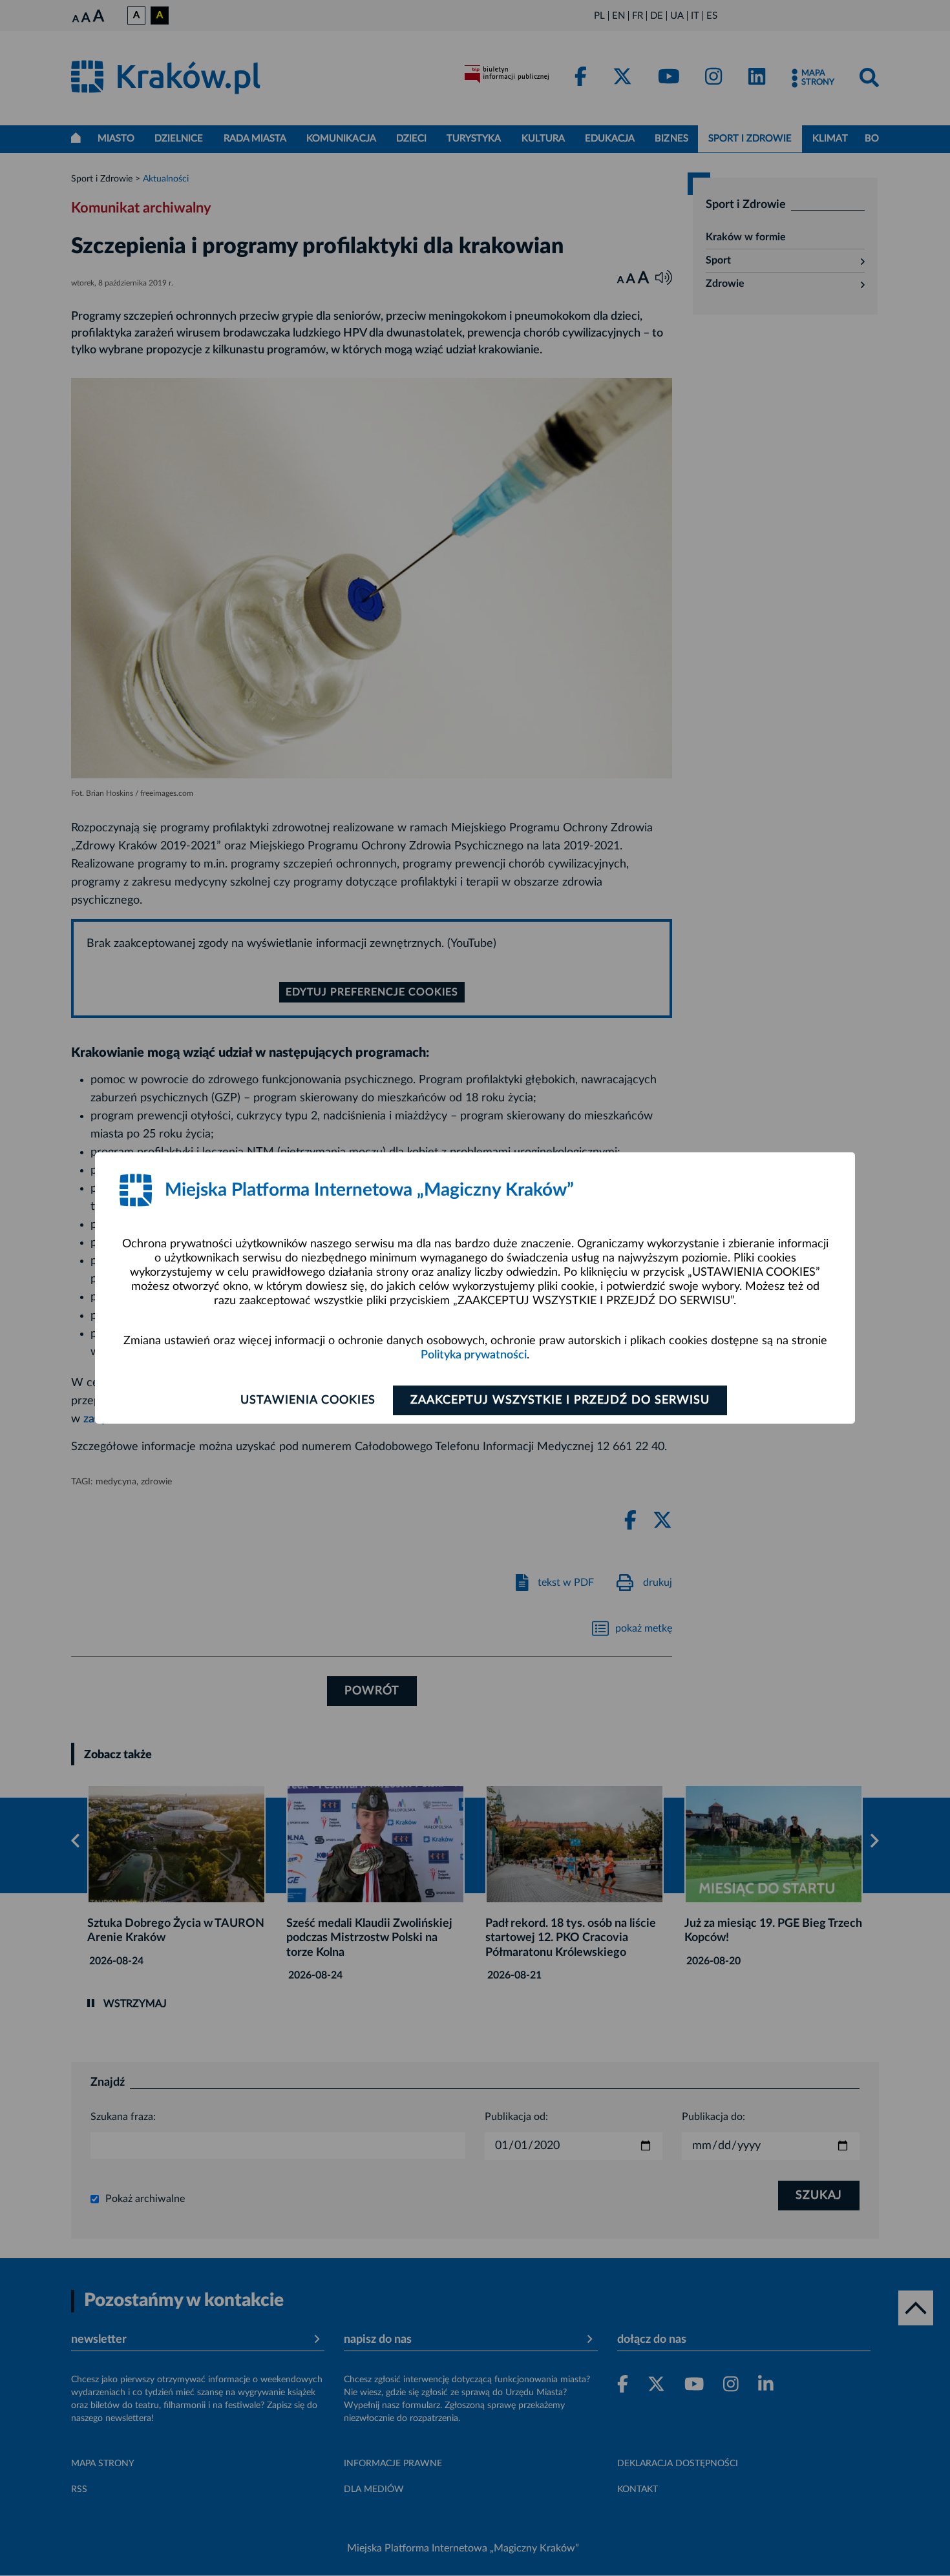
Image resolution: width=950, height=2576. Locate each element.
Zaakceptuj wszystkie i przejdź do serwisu (560, 1400)
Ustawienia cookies (308, 1400)
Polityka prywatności (474, 1355)
